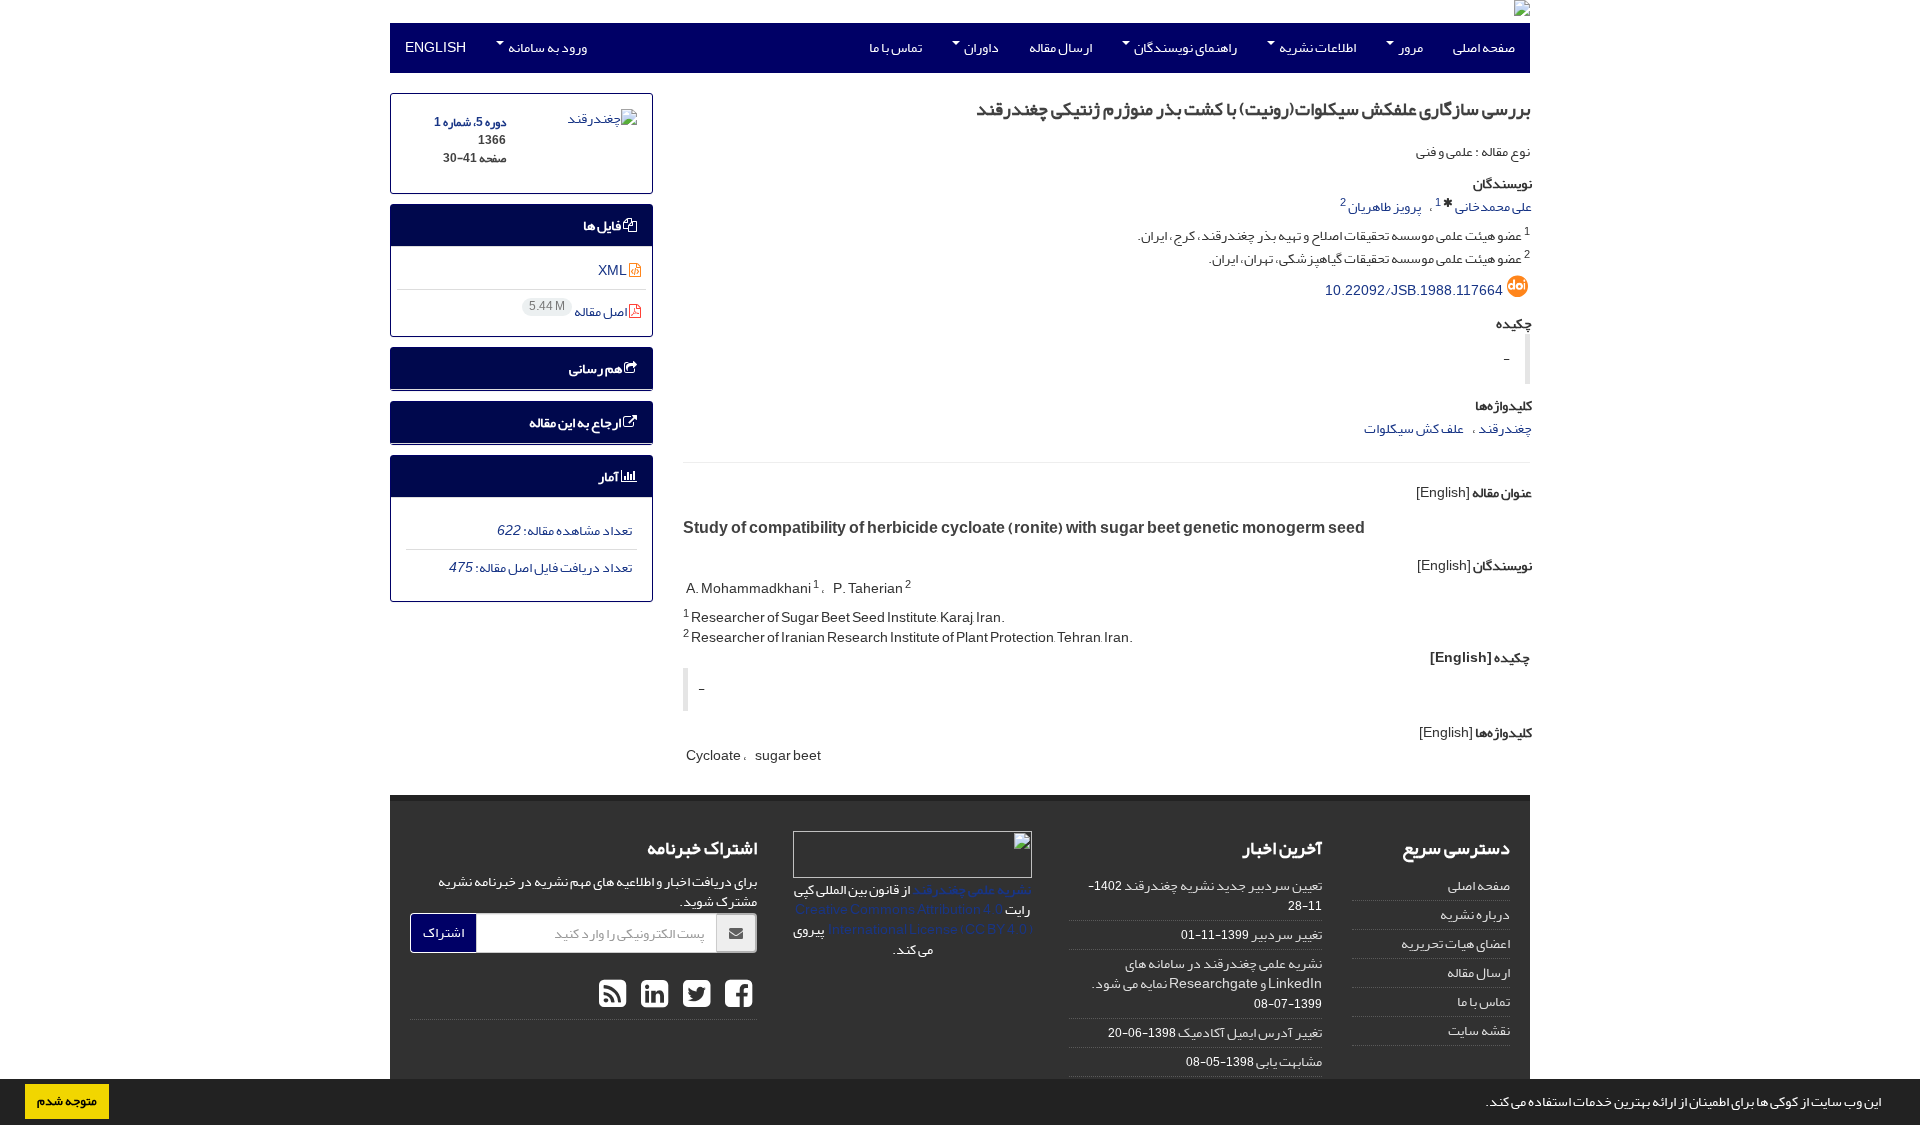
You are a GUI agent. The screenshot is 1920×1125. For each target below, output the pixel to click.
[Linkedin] (652, 995)
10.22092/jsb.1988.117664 (1414, 290)
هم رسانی (596, 368)
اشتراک (443, 932)
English (435, 47)
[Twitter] (694, 995)
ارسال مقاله (1060, 47)
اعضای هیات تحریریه (1455, 943)
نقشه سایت (1479, 1030)
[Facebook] (736, 995)
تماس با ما (895, 47)
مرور (1409, 47)
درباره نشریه (1475, 914)
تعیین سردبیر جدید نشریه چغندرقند (1223, 885)
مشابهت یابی (1289, 1061)
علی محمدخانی (1493, 206)
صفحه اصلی (1484, 47)
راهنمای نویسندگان (1184, 47)
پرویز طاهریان (1384, 206)
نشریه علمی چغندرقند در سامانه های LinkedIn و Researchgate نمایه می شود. (1206, 973)
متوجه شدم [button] (67, 1101)
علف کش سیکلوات (1414, 428)
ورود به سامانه (546, 47)
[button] (1480, 1104)
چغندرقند (1505, 428)
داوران (980, 47)
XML (613, 270)
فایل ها (603, 225)
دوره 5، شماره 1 (470, 122)
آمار (609, 476)
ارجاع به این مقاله (576, 422)
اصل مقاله (579, 311)
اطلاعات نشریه (1316, 47)
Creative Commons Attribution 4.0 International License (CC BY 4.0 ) (914, 919)
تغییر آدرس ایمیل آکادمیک (1250, 1032)
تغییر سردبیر (1286, 934)
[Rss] (612, 995)
